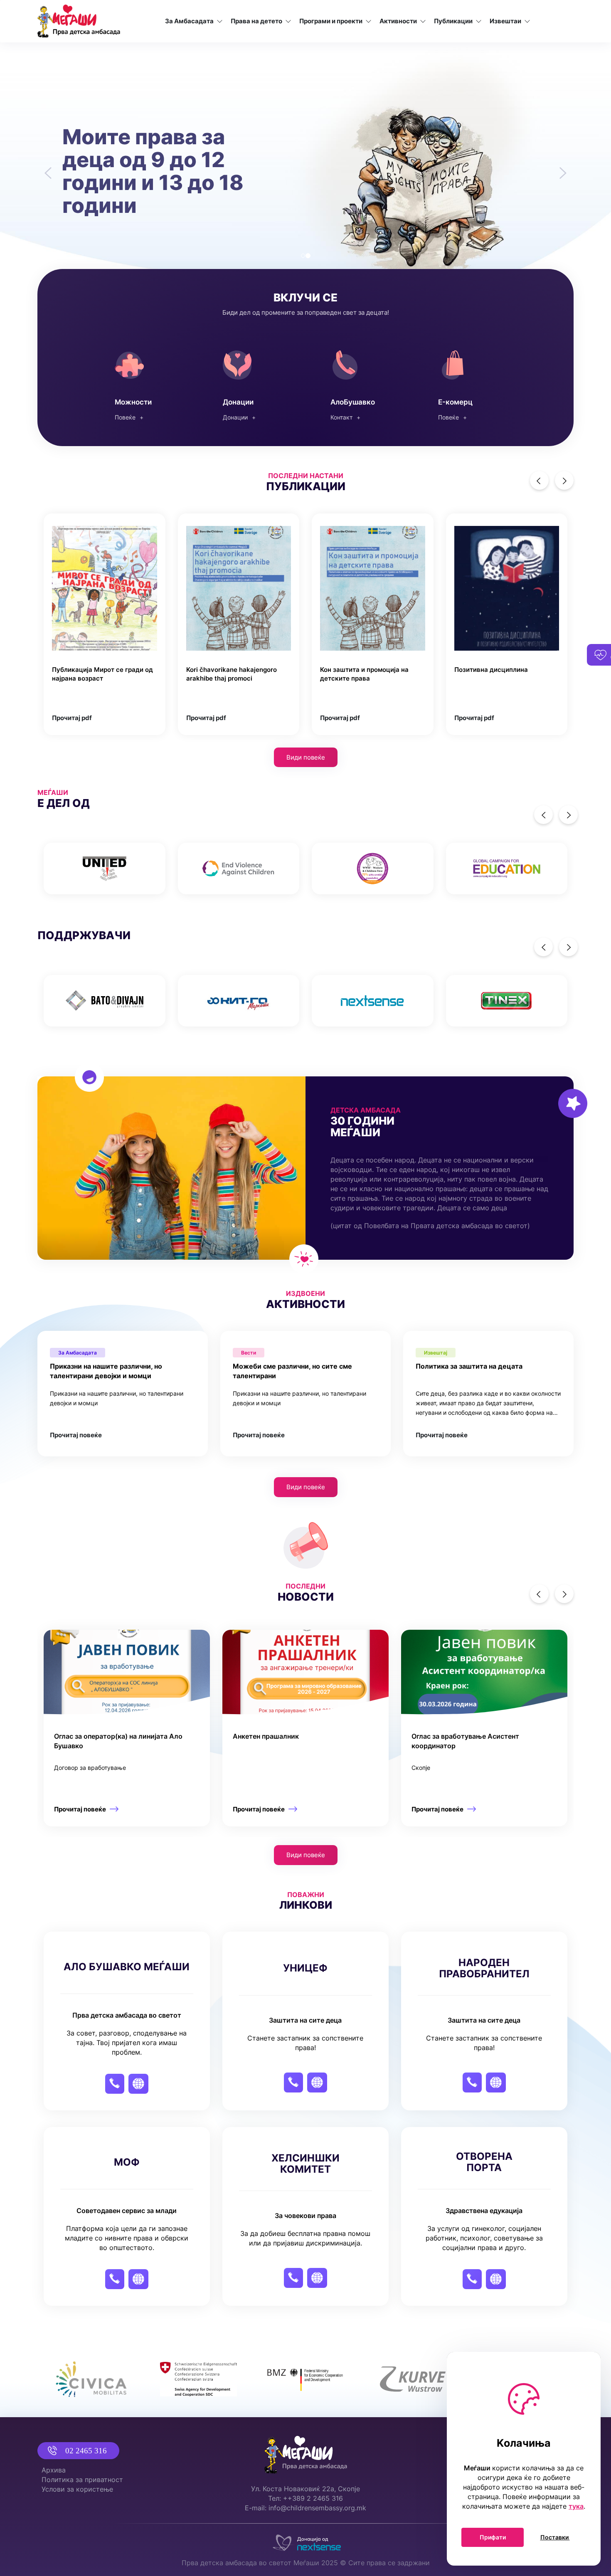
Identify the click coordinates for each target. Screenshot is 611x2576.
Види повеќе (306, 756)
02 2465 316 (86, 2451)
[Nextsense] (305, 2541)
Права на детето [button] (256, 21)
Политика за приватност (82, 2480)
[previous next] (305, 867)
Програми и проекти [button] (331, 21)
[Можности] (144, 382)
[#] (105, 867)
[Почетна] (79, 21)
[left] (539, 479)
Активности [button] (398, 21)
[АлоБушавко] (359, 382)
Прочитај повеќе (76, 1433)
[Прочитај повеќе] (127, 1726)
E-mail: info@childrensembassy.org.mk (305, 2508)
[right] (564, 479)
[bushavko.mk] (467, 382)
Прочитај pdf (72, 716)
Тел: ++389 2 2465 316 (305, 2498)
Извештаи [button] (505, 21)
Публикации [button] (453, 21)
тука (576, 2506)
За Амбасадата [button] (189, 21)
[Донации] (252, 382)
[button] (46, 167)
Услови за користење (77, 2489)
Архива (54, 2470)
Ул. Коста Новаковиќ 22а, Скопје (305, 2489)
